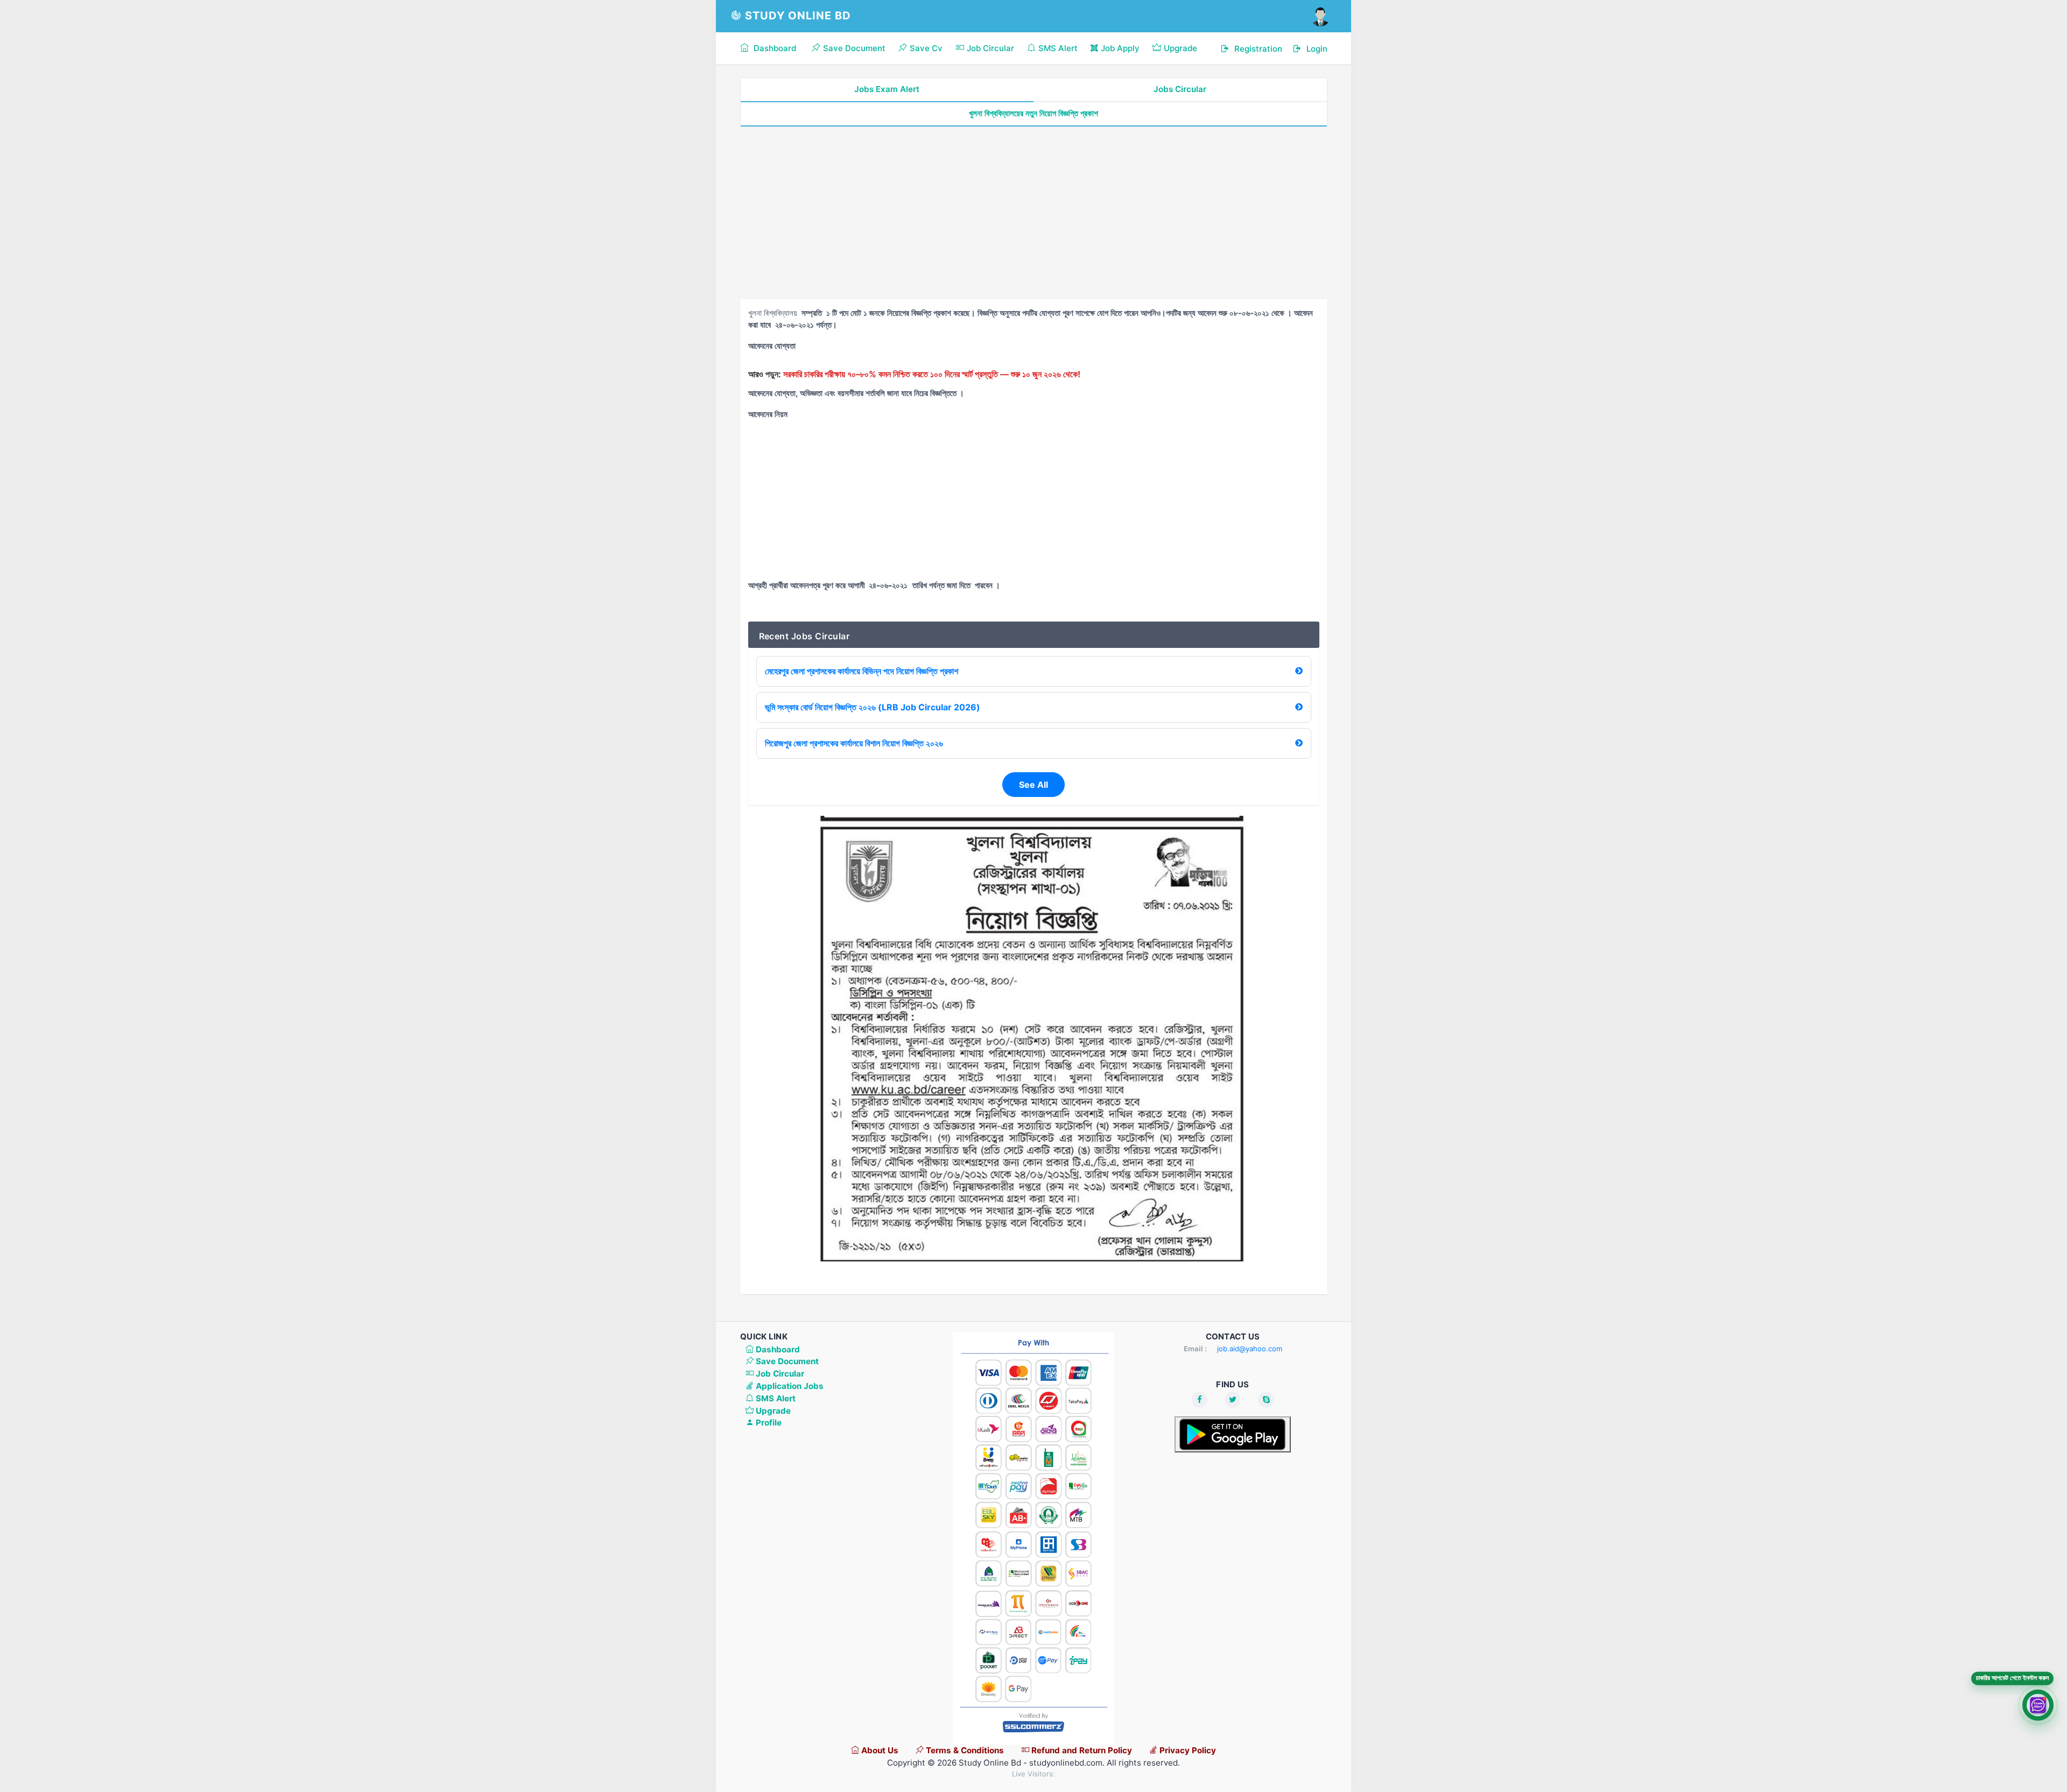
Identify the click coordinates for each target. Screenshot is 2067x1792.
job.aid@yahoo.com (1250, 1349)
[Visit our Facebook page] (1199, 1400)
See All (1033, 785)
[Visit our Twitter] (1233, 1400)
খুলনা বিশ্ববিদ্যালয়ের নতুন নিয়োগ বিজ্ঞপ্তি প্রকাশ (1033, 113)
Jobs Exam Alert (887, 89)
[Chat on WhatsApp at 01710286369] (2038, 1706)
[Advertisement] (1034, 213)
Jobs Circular (1180, 89)
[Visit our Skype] (1266, 1400)
